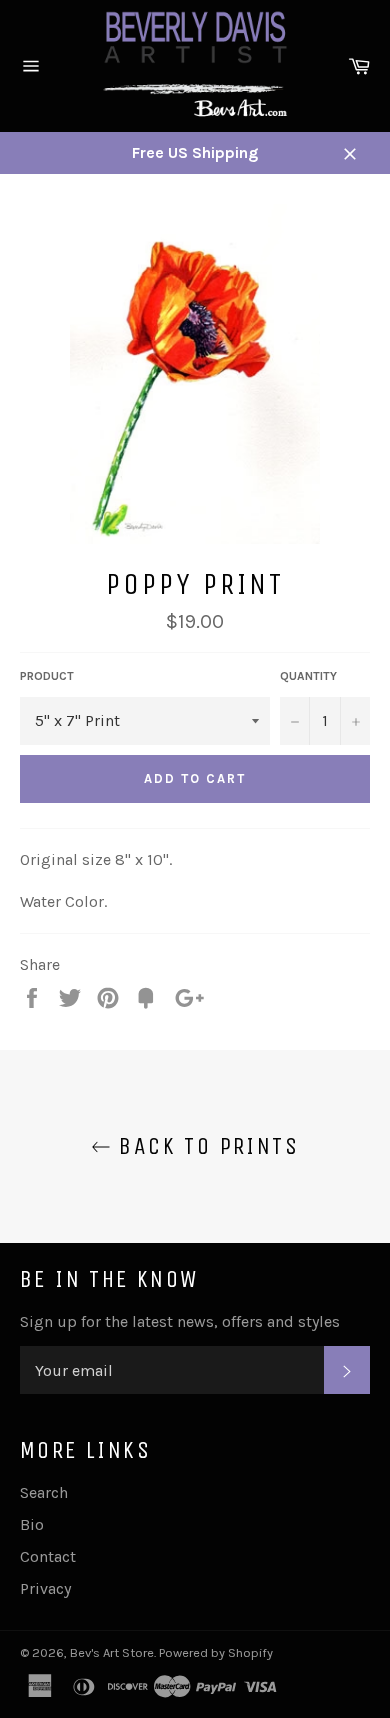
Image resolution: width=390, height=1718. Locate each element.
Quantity (308, 676)
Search (44, 1492)
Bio (32, 1524)
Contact (48, 1556)
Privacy (45, 1588)
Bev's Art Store (112, 1652)
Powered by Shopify (216, 1652)
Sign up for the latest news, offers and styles (180, 1321)
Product (47, 676)
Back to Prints (205, 1146)
